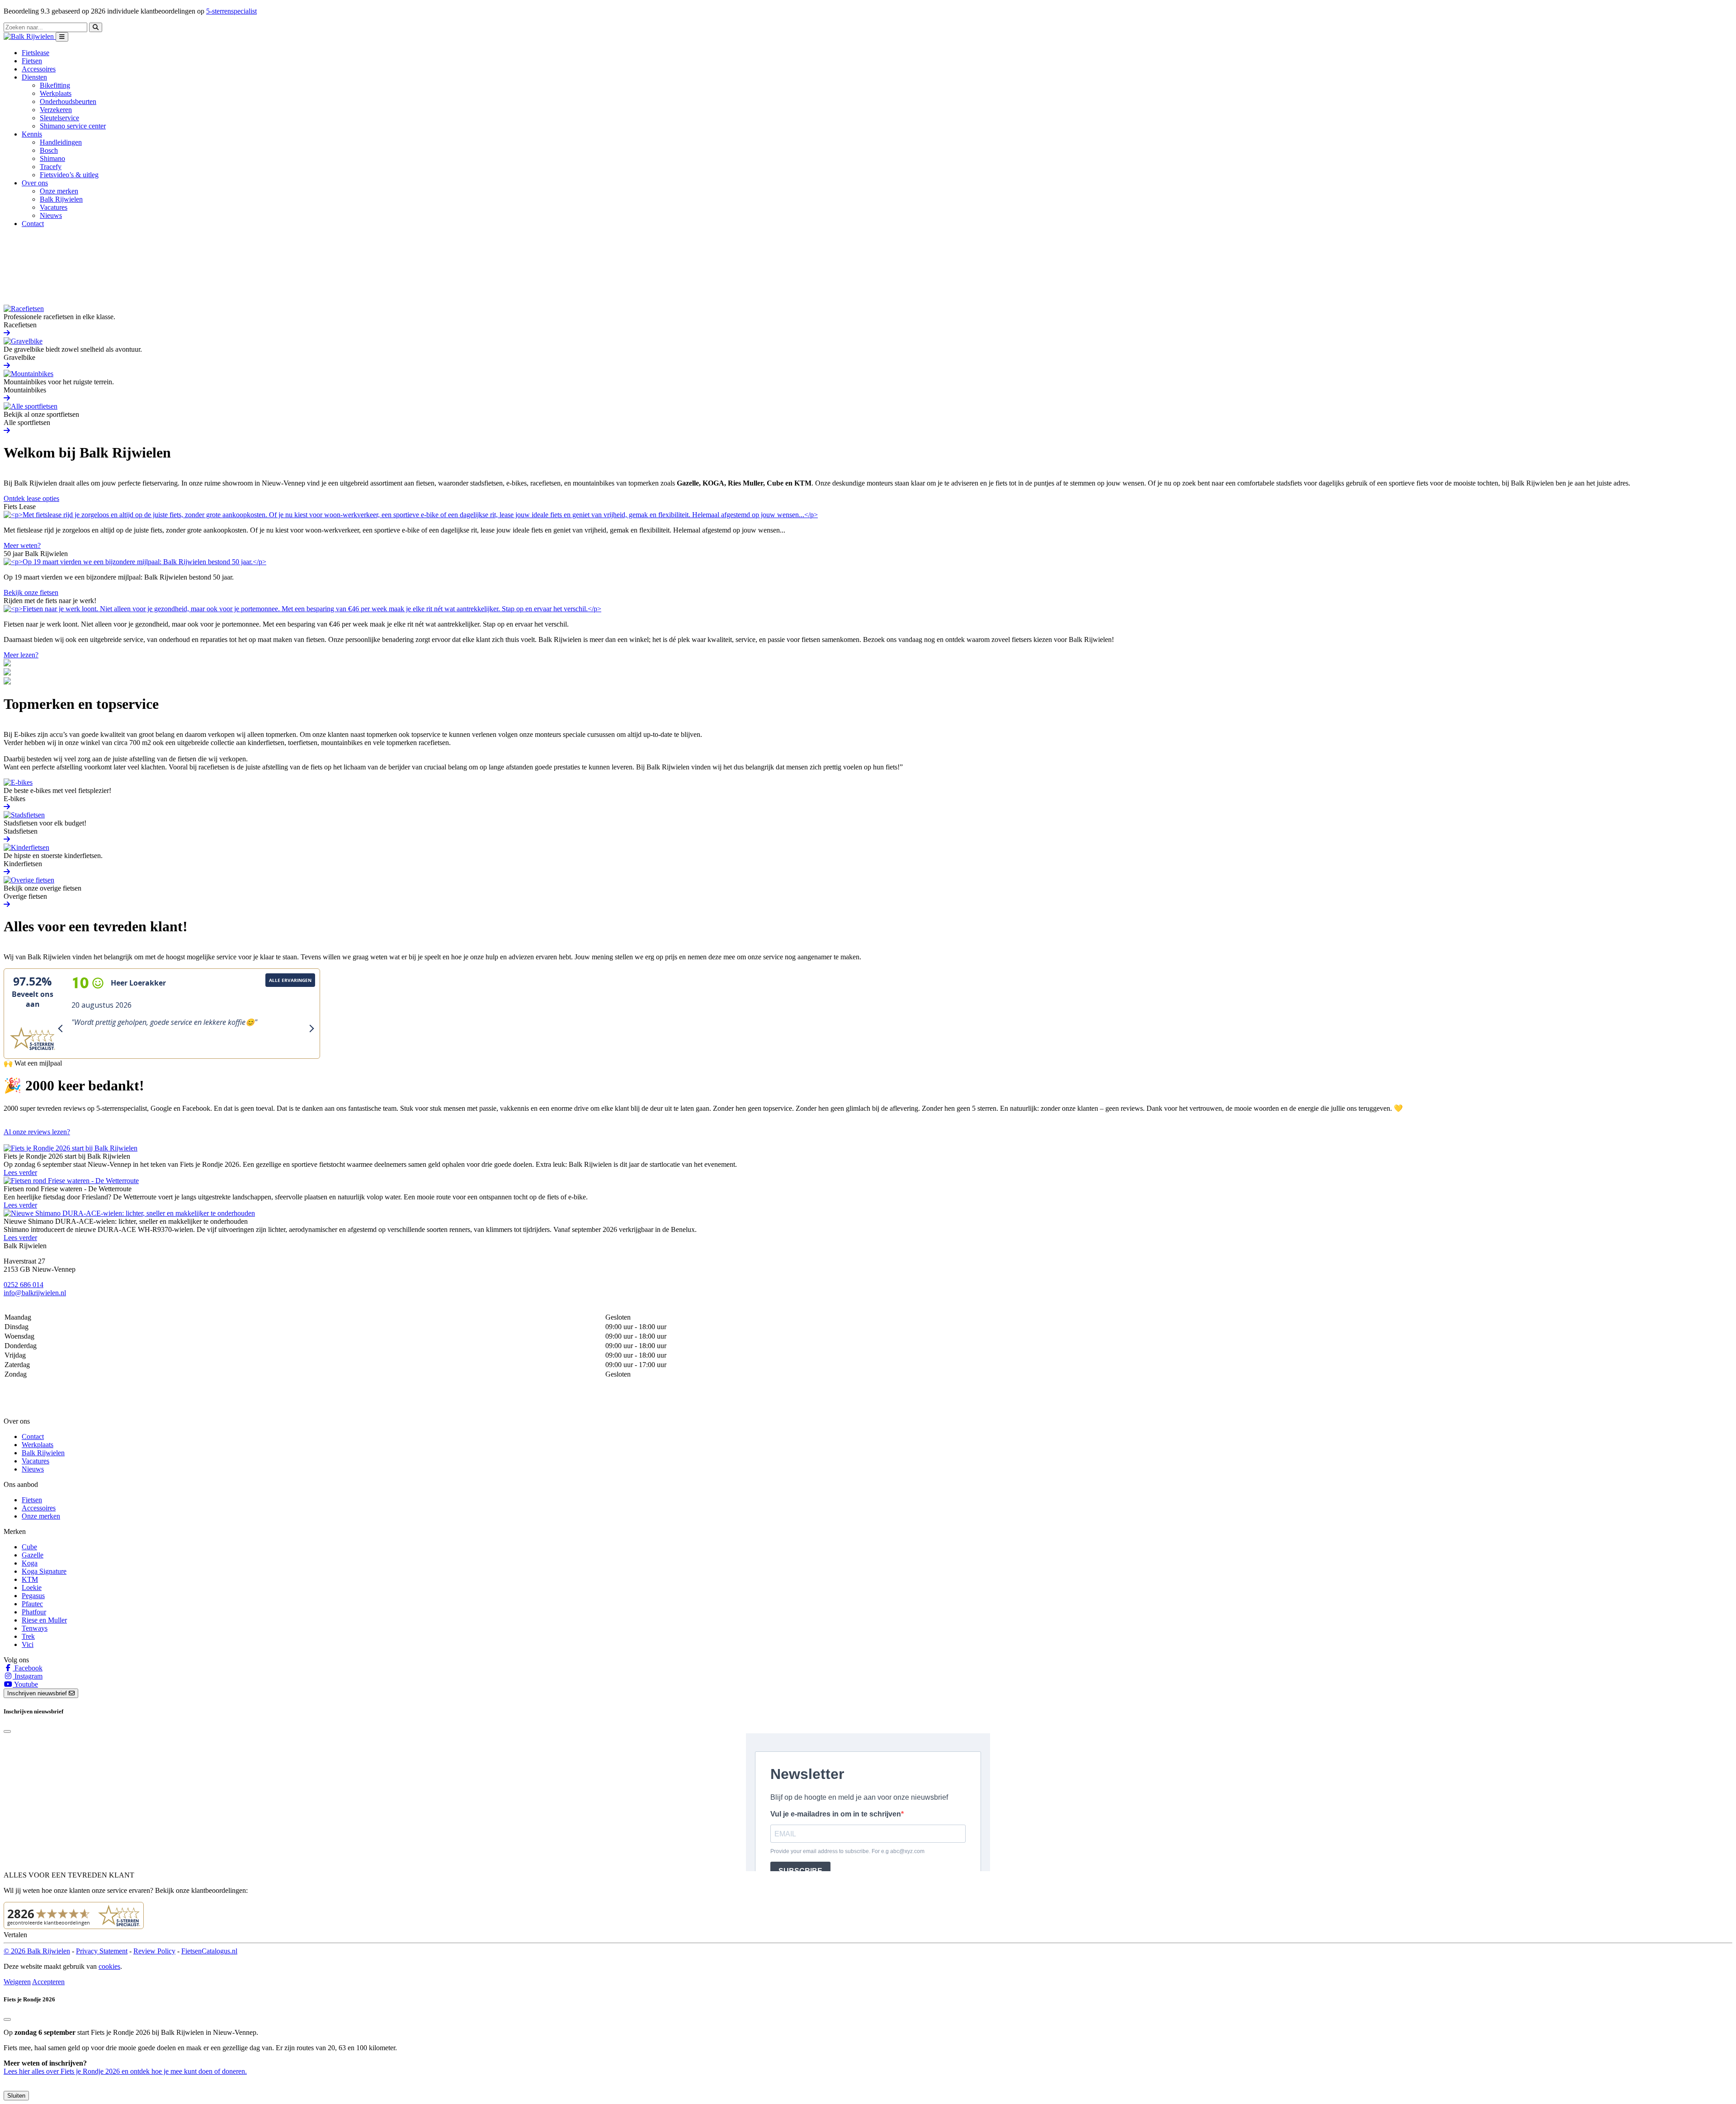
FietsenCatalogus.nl (209, 1951)
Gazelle (33, 1555)
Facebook (28, 1668)
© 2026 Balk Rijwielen (37, 1951)
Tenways (35, 1628)
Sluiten (16, 2096)
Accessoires (39, 69)
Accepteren (48, 1982)
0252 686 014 (24, 1285)
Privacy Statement (102, 1951)
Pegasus (33, 1596)
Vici (28, 1644)
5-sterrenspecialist (231, 11)
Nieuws (51, 215)
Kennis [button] (32, 134)
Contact (33, 224)
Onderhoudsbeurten (68, 101)
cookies (109, 1966)
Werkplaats (56, 93)
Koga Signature (44, 1571)
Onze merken (59, 191)
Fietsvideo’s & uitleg (69, 175)
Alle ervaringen (290, 980)
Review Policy (154, 1951)
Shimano (52, 158)
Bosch (49, 150)
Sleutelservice (59, 118)
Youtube (25, 1684)
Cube (29, 1547)
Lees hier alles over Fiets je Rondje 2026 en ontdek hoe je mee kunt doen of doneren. (125, 2071)
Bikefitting (55, 85)
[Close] (7, 1731)
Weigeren (17, 1982)
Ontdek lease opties (31, 498)
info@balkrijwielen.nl (35, 1293)
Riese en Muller (44, 1620)
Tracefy (51, 167)
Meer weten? (22, 545)
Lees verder (20, 1172)
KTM (30, 1579)
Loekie (32, 1587)
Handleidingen (61, 142)
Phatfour (34, 1612)
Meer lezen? (21, 655)
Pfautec (32, 1604)
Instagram (28, 1676)
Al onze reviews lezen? (37, 1132)
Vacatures (54, 207)
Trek (28, 1636)
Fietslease (35, 53)
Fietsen (32, 61)
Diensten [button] (34, 77)
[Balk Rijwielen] (30, 36)
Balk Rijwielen (61, 199)
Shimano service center (73, 126)
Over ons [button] (35, 183)
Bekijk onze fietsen (31, 592)
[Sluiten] (7, 2019)
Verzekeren (56, 110)
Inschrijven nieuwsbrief (38, 1693)
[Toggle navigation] (62, 37)
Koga (30, 1563)
